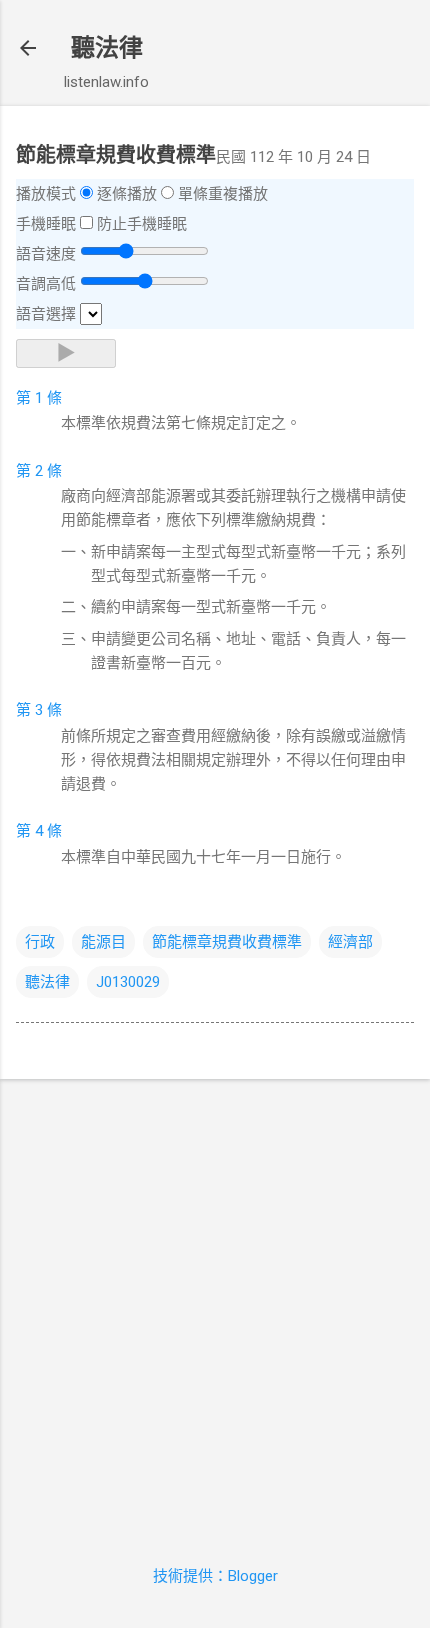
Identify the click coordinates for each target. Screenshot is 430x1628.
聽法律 (107, 48)
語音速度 (46, 254)
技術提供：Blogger (215, 1576)
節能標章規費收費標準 (227, 942)
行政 (40, 942)
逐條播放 (127, 194)
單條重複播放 (223, 194)
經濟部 (350, 942)
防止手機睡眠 (142, 224)
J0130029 (128, 982)
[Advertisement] (215, 1310)
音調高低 (46, 284)
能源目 (103, 942)
